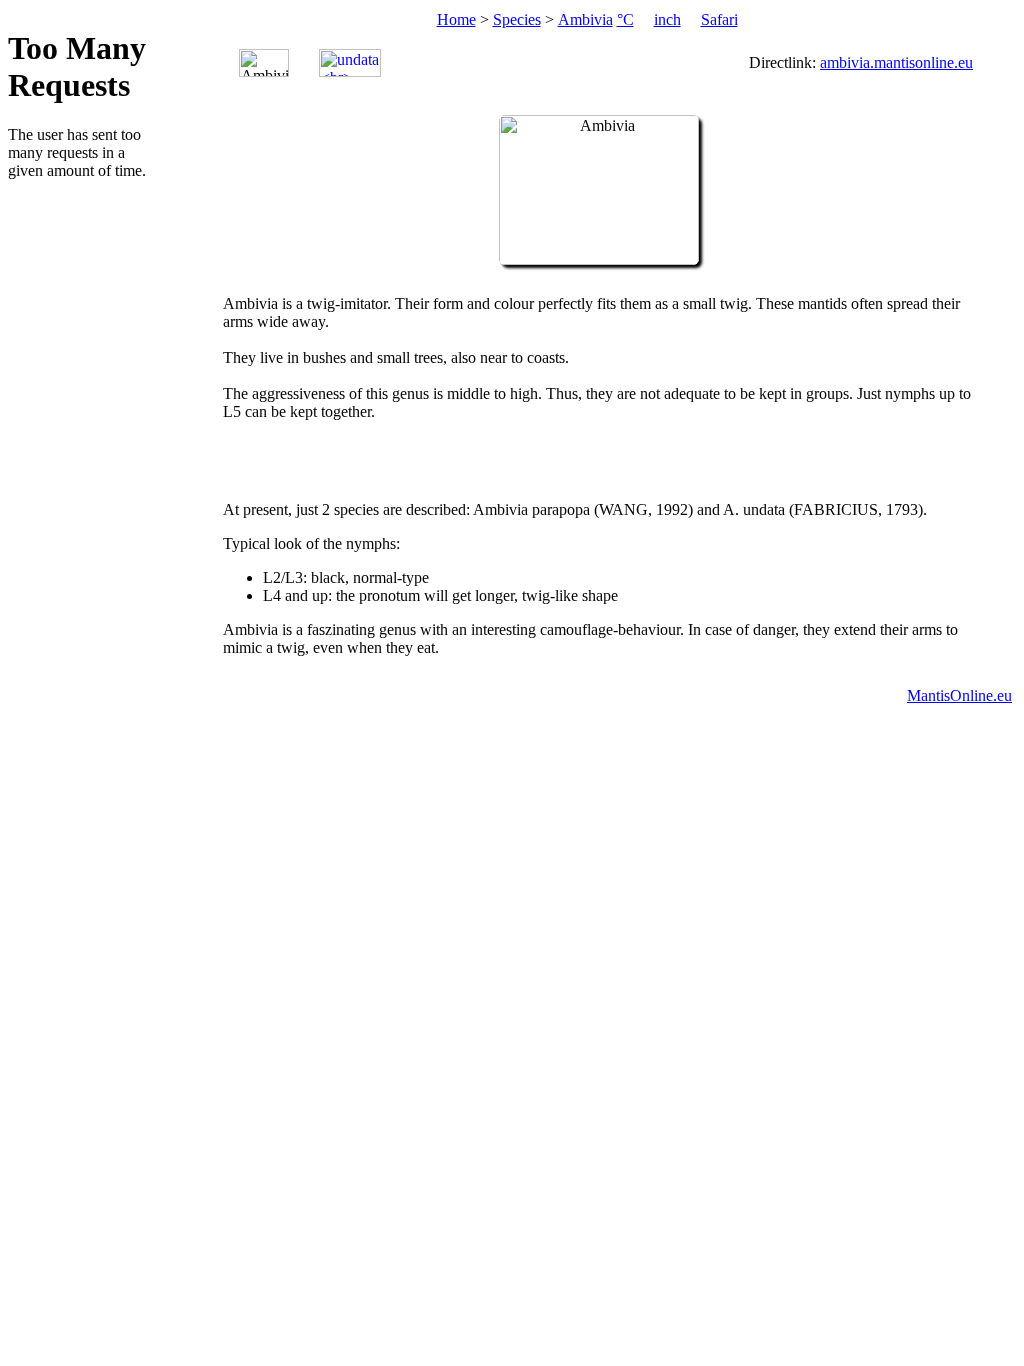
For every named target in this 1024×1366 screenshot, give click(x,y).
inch (667, 19)
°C (625, 19)
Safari (719, 19)
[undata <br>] (350, 63)
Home (456, 19)
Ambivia (585, 19)
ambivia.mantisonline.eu (896, 62)
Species (517, 19)
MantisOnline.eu (959, 695)
